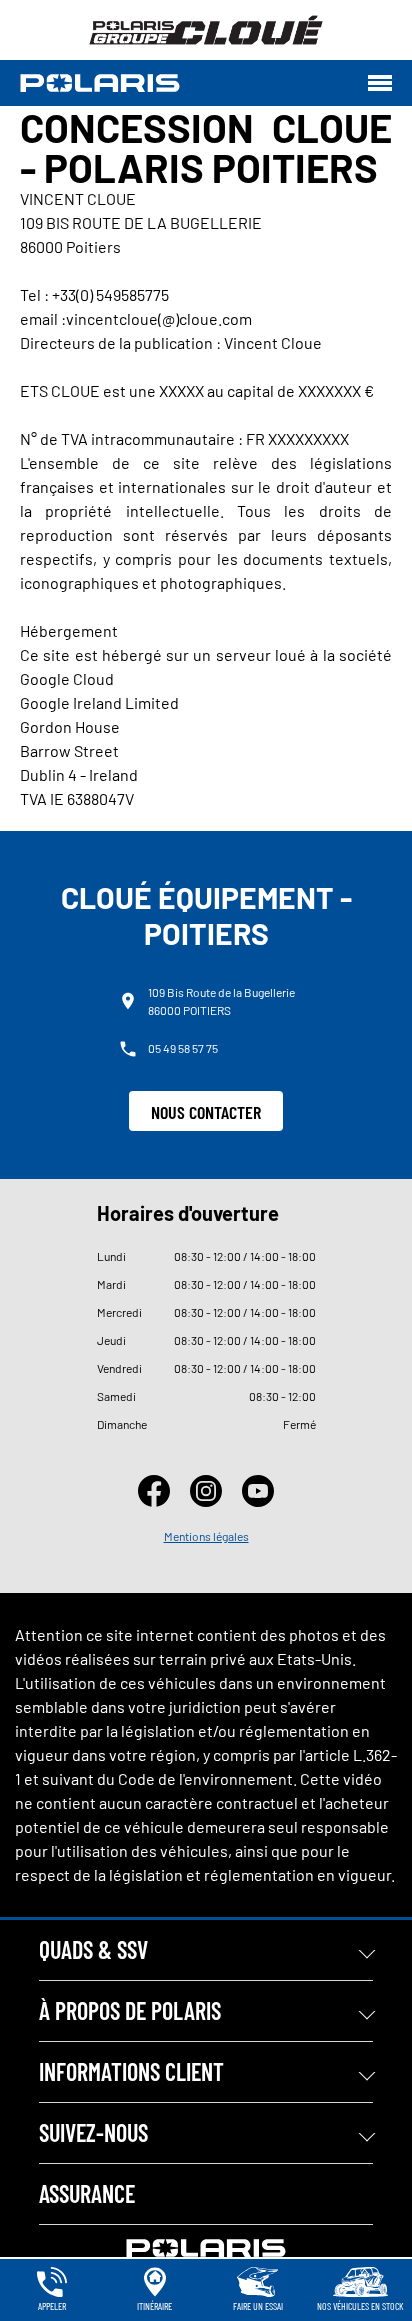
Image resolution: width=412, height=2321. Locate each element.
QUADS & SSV (93, 1949)
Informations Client (131, 2071)
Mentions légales (206, 1536)
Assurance (87, 2193)
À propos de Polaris (130, 2010)
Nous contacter (206, 1112)
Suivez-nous (93, 2132)
